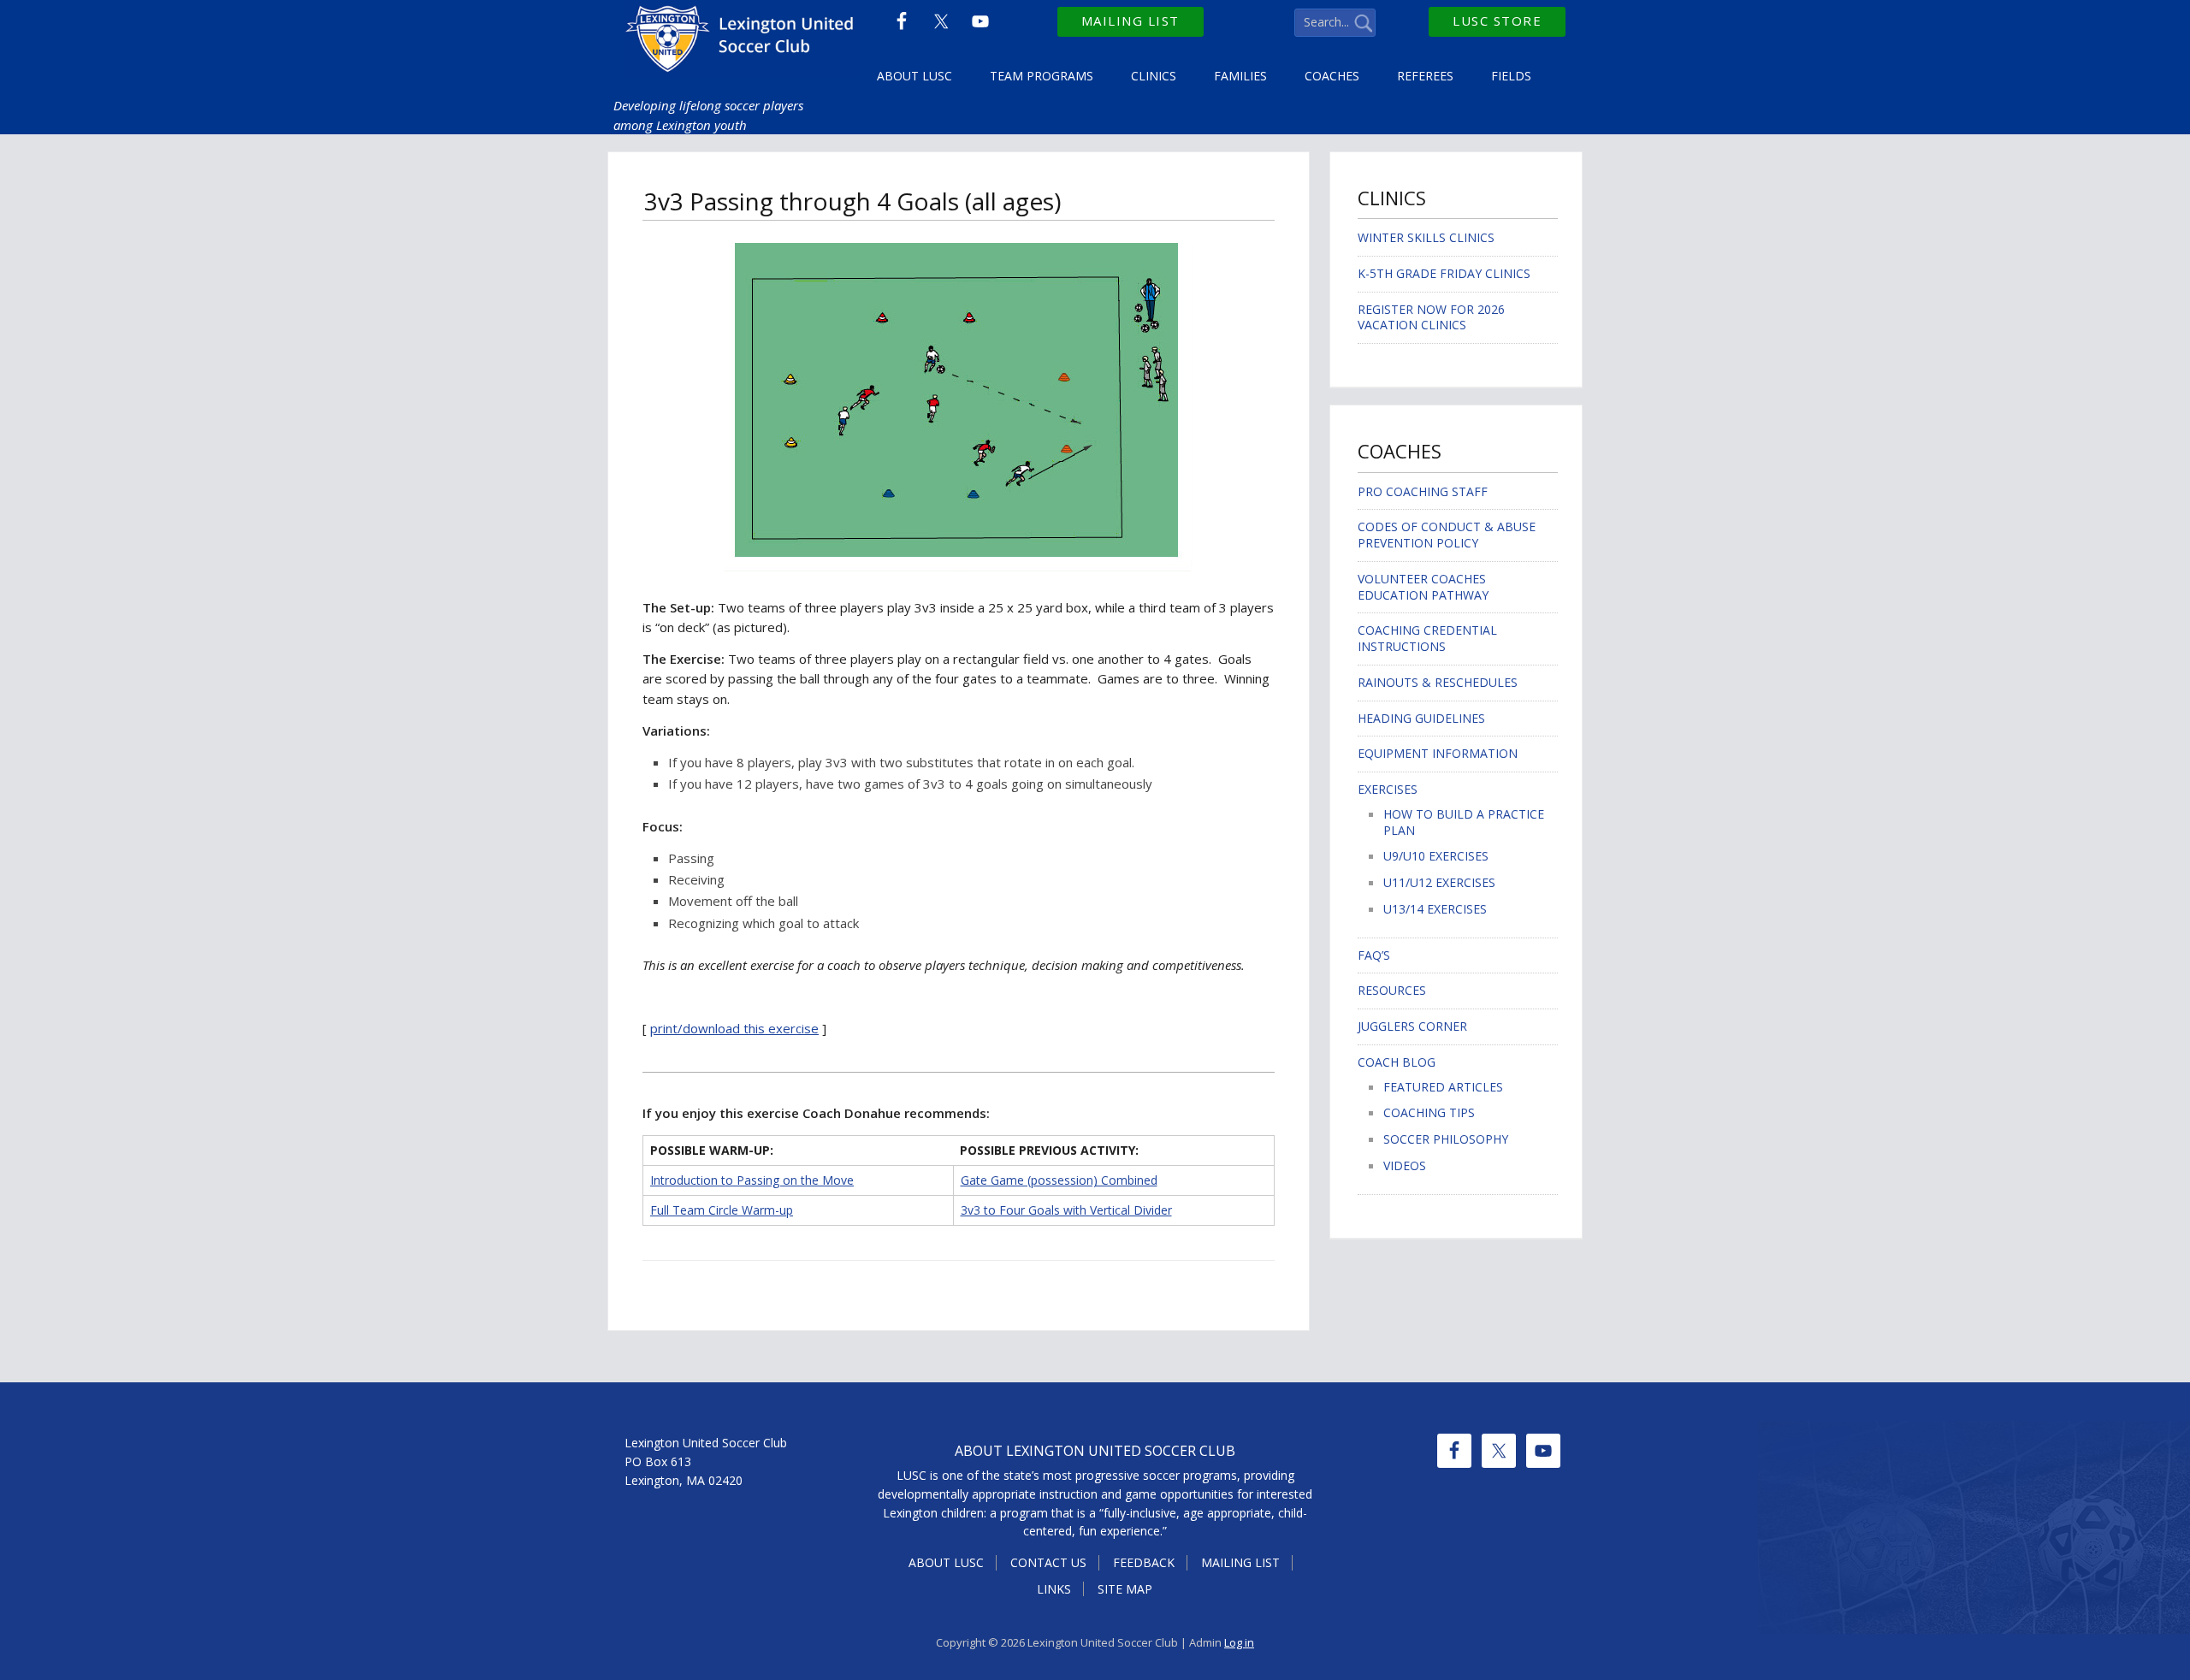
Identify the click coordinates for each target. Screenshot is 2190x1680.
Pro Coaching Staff (1423, 491)
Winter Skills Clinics (1426, 237)
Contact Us (1048, 1562)
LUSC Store (1497, 21)
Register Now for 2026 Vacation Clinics (1431, 317)
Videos (1405, 1165)
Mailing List (1131, 21)
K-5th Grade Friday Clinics (1444, 273)
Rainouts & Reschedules (1438, 682)
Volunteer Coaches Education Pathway (1423, 587)
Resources (1392, 990)
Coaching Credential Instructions (1427, 638)
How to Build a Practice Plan (1464, 822)
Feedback (1144, 1562)
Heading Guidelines (1421, 718)
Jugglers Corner (1412, 1026)
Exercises (1388, 789)
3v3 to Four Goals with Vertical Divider (1066, 1210)
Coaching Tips (1429, 1112)
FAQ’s (1374, 955)
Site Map (1125, 1589)
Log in (1239, 1642)
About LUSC (946, 1562)
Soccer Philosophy (1446, 1139)
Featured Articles (1443, 1087)
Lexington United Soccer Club (742, 43)
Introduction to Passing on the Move (752, 1180)
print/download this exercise (734, 1028)
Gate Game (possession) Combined (1059, 1180)
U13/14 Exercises (1435, 909)
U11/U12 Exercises (1439, 882)
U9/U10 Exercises (1436, 856)
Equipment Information (1438, 753)
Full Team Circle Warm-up (722, 1210)
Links (1054, 1589)
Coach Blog (1397, 1062)
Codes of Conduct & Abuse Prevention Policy (1447, 535)
